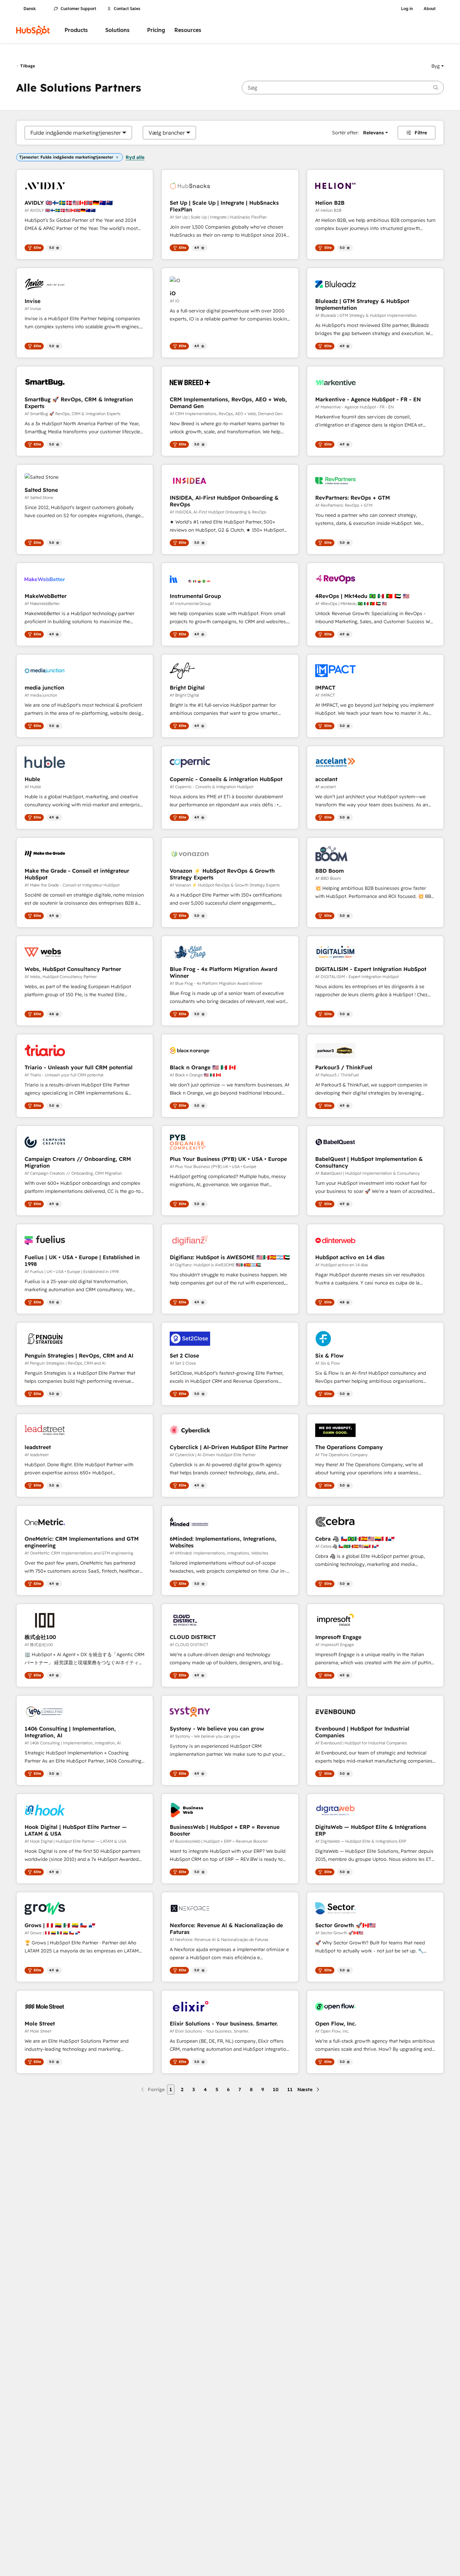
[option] (76, 133)
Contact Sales (127, 9)
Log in (407, 9)
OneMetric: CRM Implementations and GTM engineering (82, 1542)
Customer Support (78, 9)
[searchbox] (343, 88)
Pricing (156, 30)
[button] (438, 66)
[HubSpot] (33, 30)
